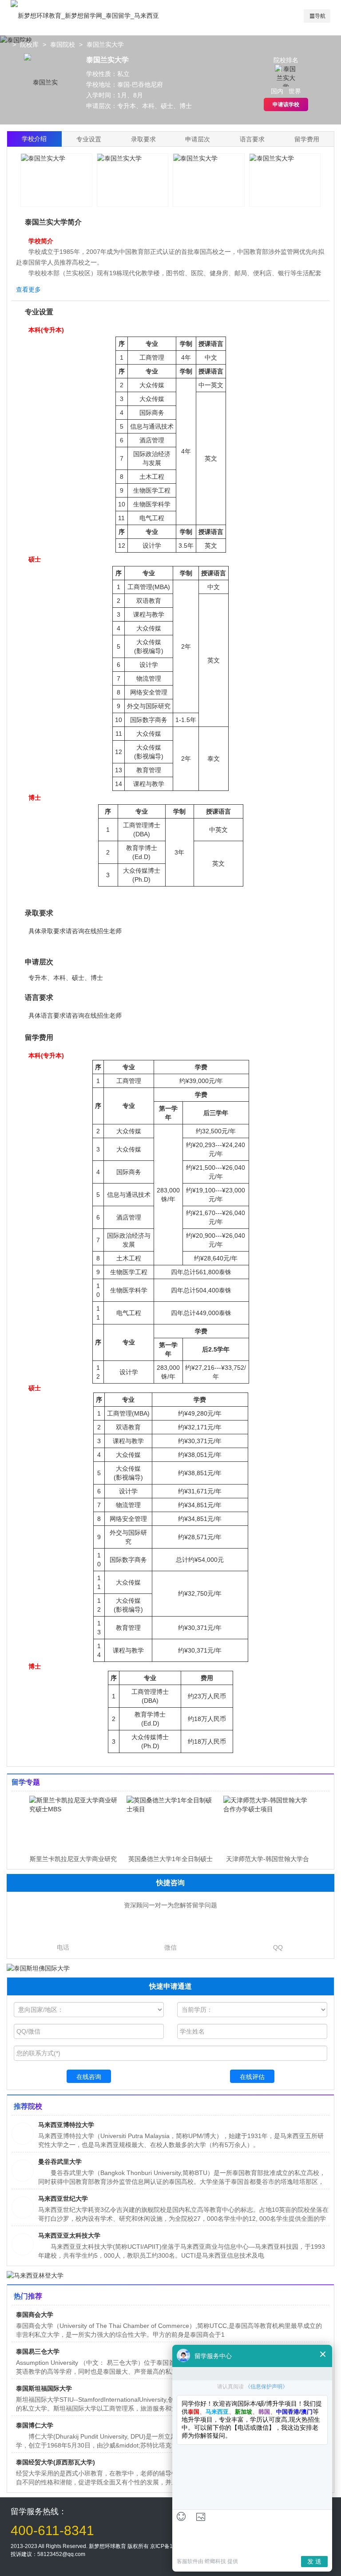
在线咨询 (89, 2077)
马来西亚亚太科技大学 (69, 2235)
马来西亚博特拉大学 (66, 2125)
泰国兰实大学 (105, 44)
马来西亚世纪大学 (63, 2199)
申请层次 (198, 139)
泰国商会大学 (35, 2315)
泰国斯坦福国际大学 (44, 2388)
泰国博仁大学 (35, 2425)
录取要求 (143, 139)
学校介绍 (34, 139)
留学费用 (307, 139)
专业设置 (89, 139)
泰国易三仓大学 (38, 2351)
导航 (320, 16)
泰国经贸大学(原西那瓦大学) (56, 2462)
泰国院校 (63, 44)
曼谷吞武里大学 (60, 2162)
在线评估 (252, 2077)
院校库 (29, 44)
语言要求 (252, 139)
